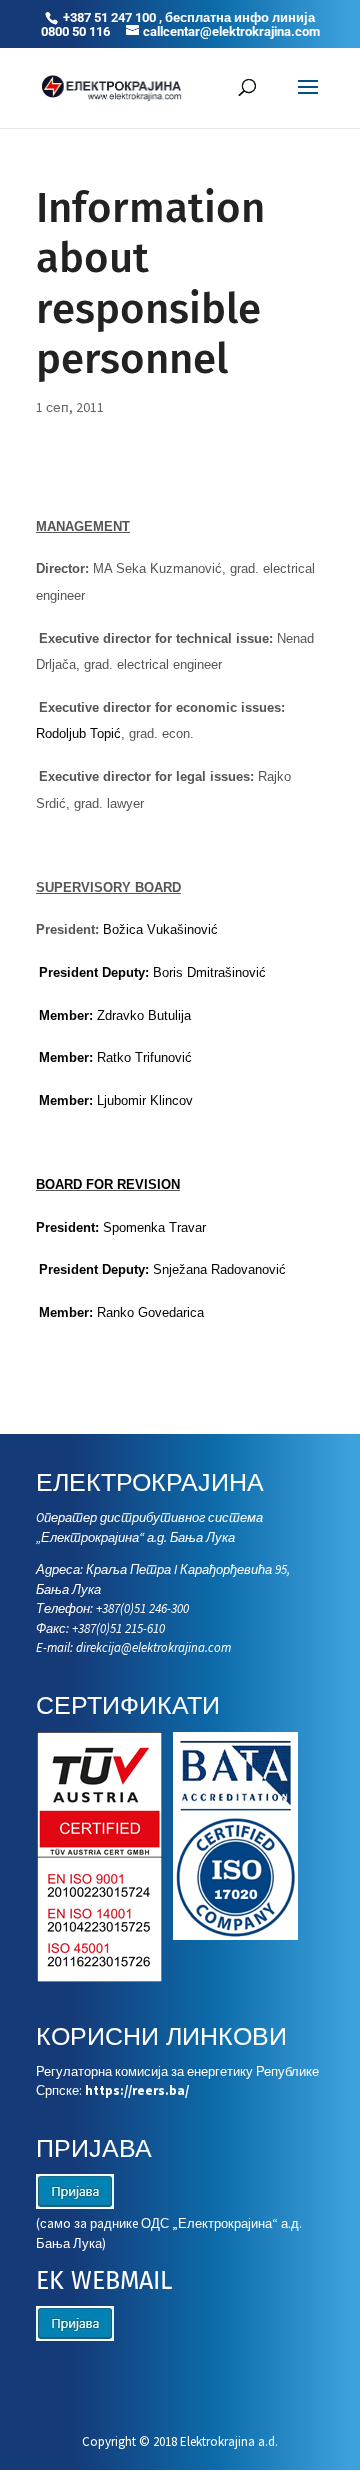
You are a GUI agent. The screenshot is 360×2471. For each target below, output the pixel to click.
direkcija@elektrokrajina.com (153, 1647)
